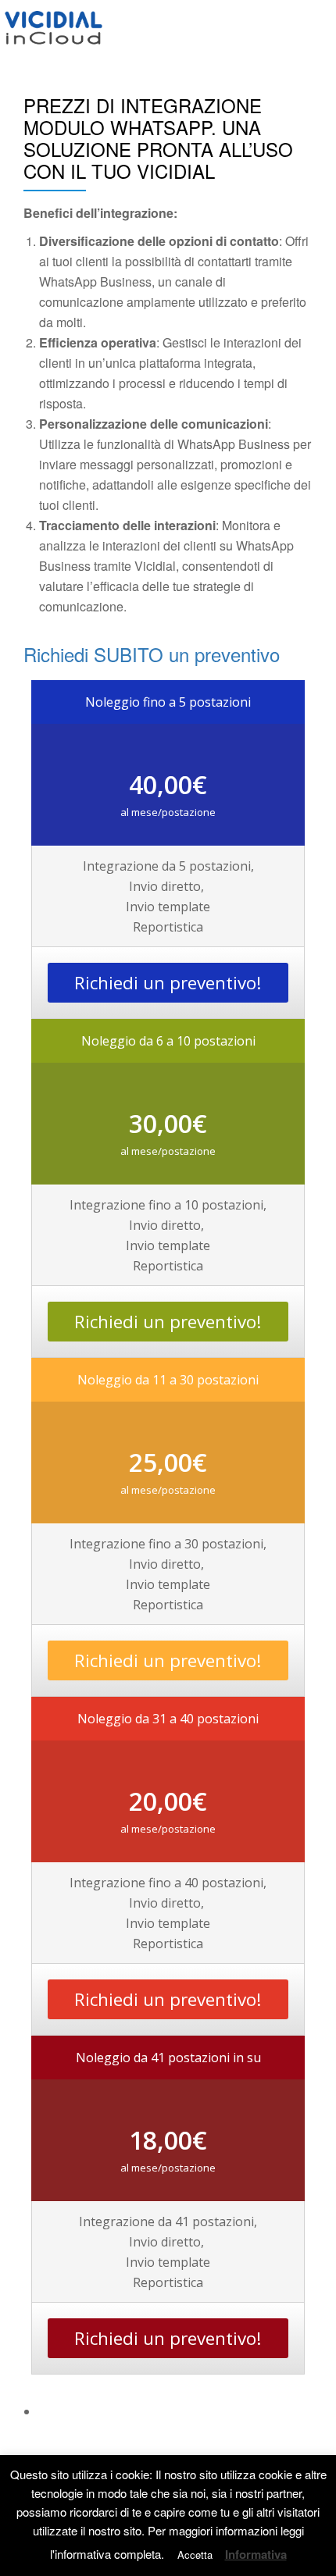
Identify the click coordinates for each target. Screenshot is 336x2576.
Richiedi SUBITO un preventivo (152, 654)
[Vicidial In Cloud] (57, 27)
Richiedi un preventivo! (168, 983)
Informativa (256, 2555)
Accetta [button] (195, 2555)
